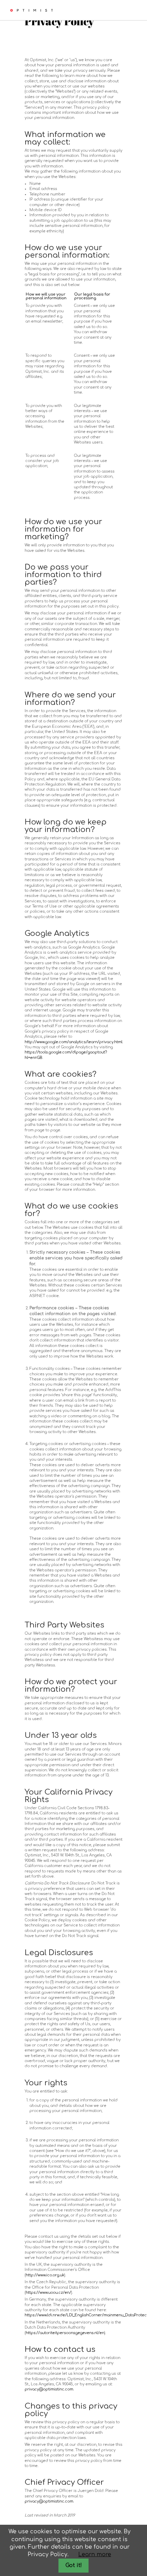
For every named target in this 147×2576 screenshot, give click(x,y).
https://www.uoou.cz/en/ (48, 2293)
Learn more (95, 2554)
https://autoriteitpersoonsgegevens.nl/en (65, 2333)
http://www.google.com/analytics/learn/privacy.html (73, 1042)
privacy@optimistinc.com (49, 2389)
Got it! (74, 2565)
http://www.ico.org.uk (45, 2275)
